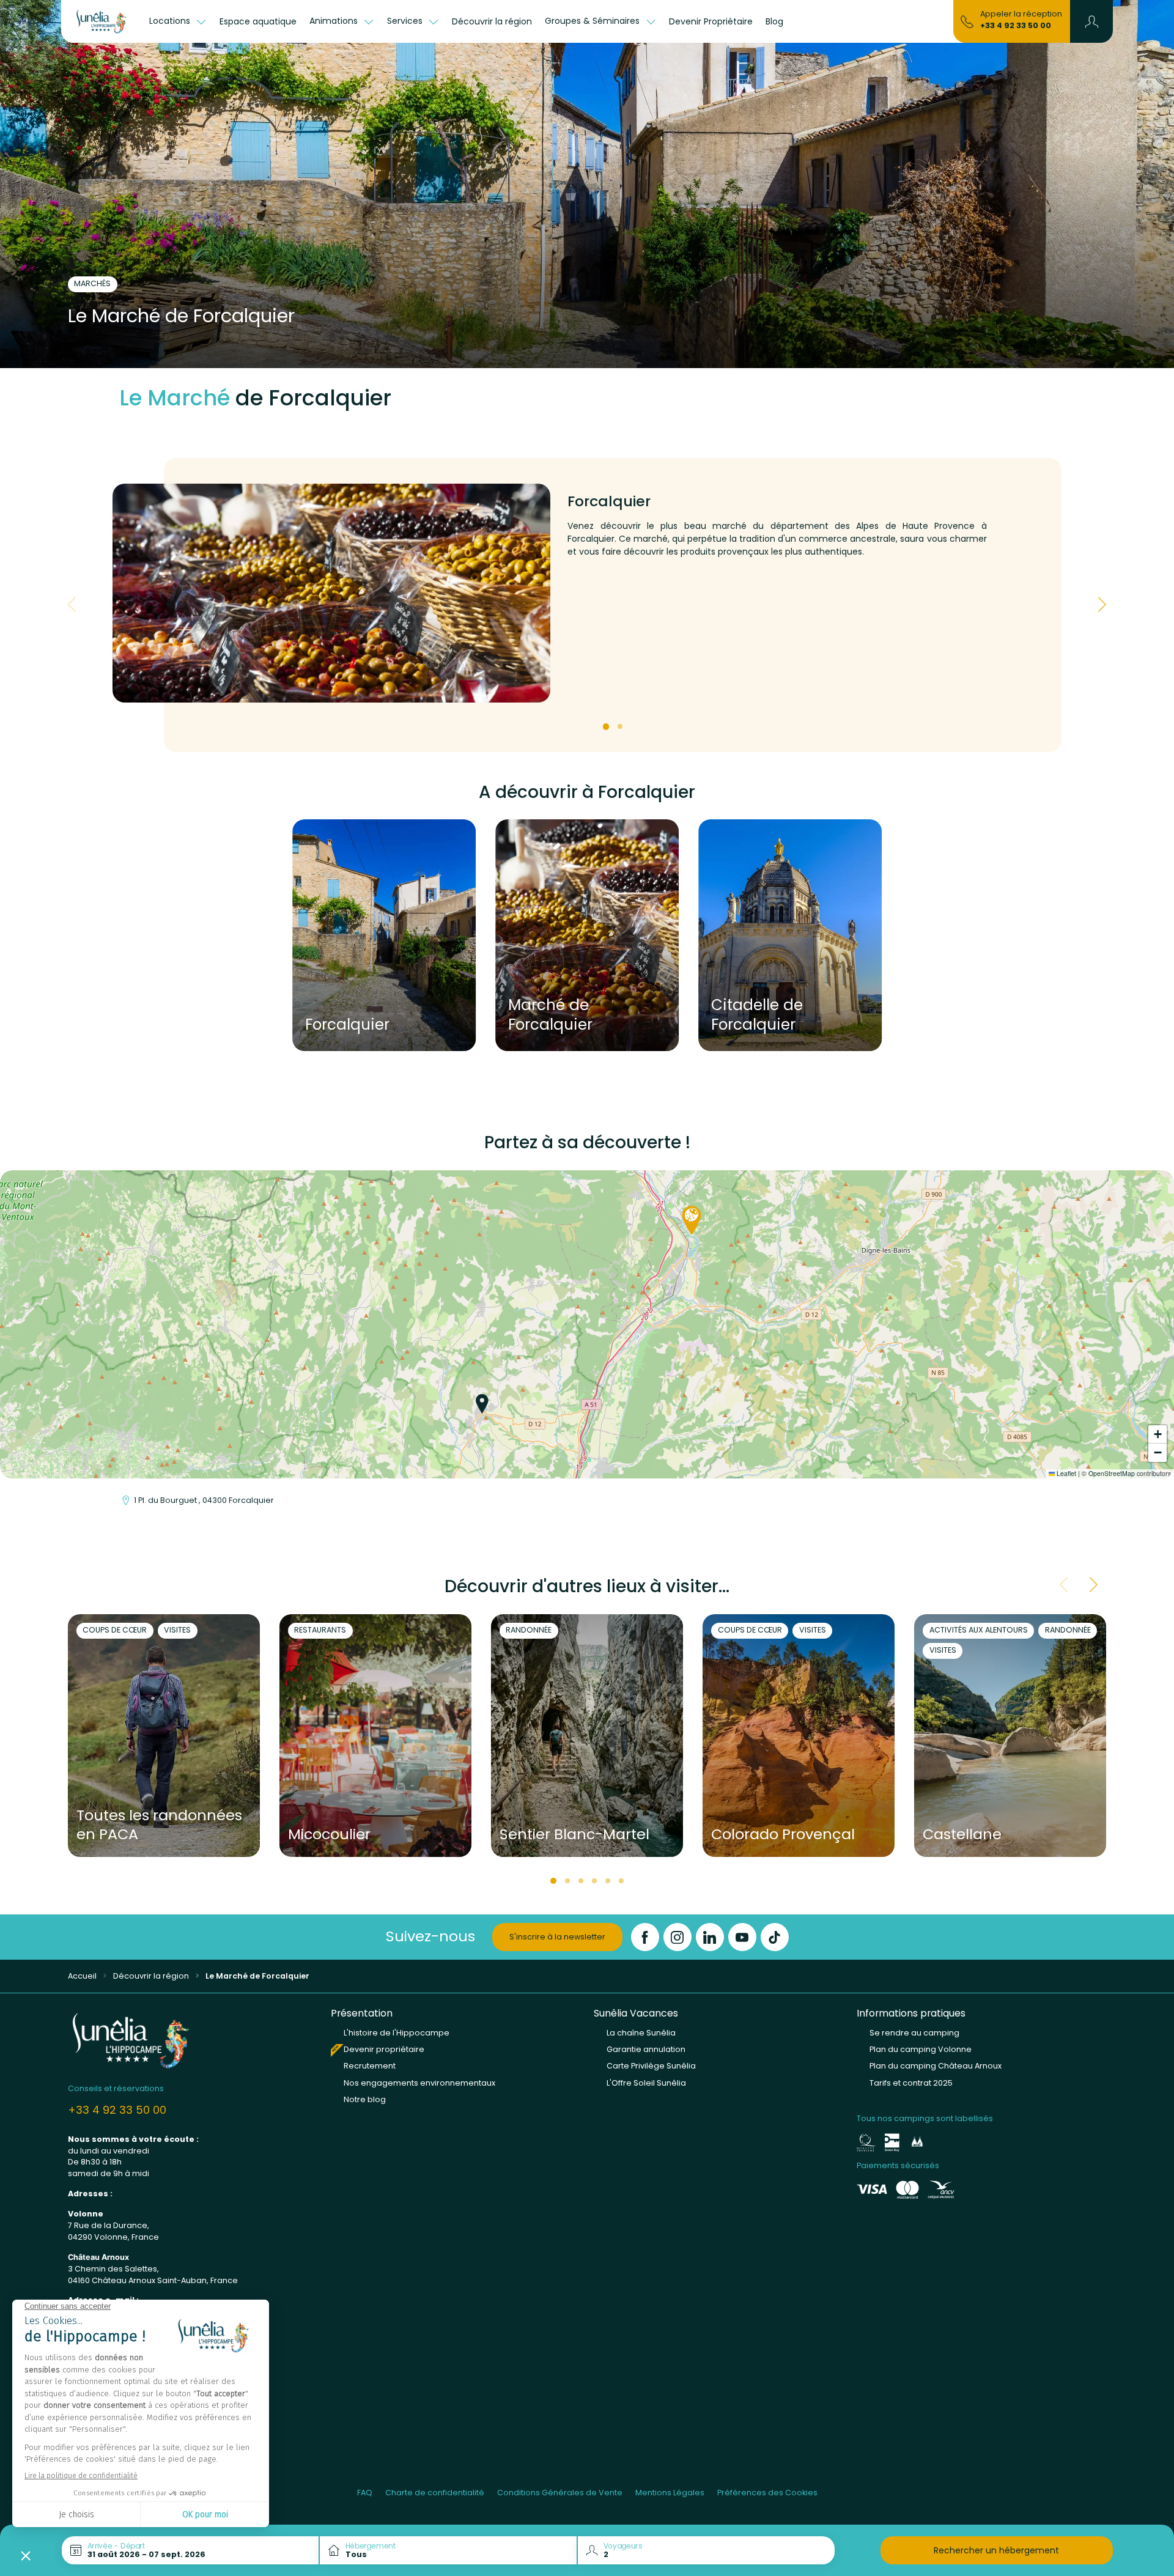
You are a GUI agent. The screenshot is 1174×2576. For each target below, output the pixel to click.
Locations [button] (171, 21)
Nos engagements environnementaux (419, 2083)
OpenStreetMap (1112, 1473)
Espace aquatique (258, 21)
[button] (1092, 21)
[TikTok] (775, 1937)
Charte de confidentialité (435, 2493)
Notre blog (365, 2099)
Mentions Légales (670, 2493)
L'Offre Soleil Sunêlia (646, 2083)
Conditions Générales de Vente (560, 2493)
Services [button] (406, 21)
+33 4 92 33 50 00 (1016, 25)
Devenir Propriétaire (711, 21)
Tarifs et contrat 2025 (911, 2083)
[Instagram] (677, 1937)
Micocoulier (329, 1835)
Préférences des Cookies (767, 2493)
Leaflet (1065, 1473)
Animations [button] (335, 21)
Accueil (82, 1976)
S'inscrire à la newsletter (557, 1937)
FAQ (365, 2493)
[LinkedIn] (710, 1937)
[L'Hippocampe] (102, 21)
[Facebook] (645, 1937)
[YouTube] (742, 1937)
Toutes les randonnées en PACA (159, 1825)
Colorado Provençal (783, 1835)
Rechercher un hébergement (996, 2550)
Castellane (962, 1835)
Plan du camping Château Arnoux (936, 2066)
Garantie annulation (646, 2049)
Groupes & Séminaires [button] (593, 21)
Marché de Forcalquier (550, 1015)
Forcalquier (347, 1024)
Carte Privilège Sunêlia (651, 2066)
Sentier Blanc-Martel (574, 1835)
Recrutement (370, 2066)
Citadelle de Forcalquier (757, 1015)
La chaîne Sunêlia (641, 2033)
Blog (774, 21)
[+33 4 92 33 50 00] (967, 21)
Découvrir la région (492, 21)
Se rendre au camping (914, 2033)
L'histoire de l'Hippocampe (397, 2033)
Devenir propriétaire (384, 2049)
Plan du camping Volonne (921, 2049)
